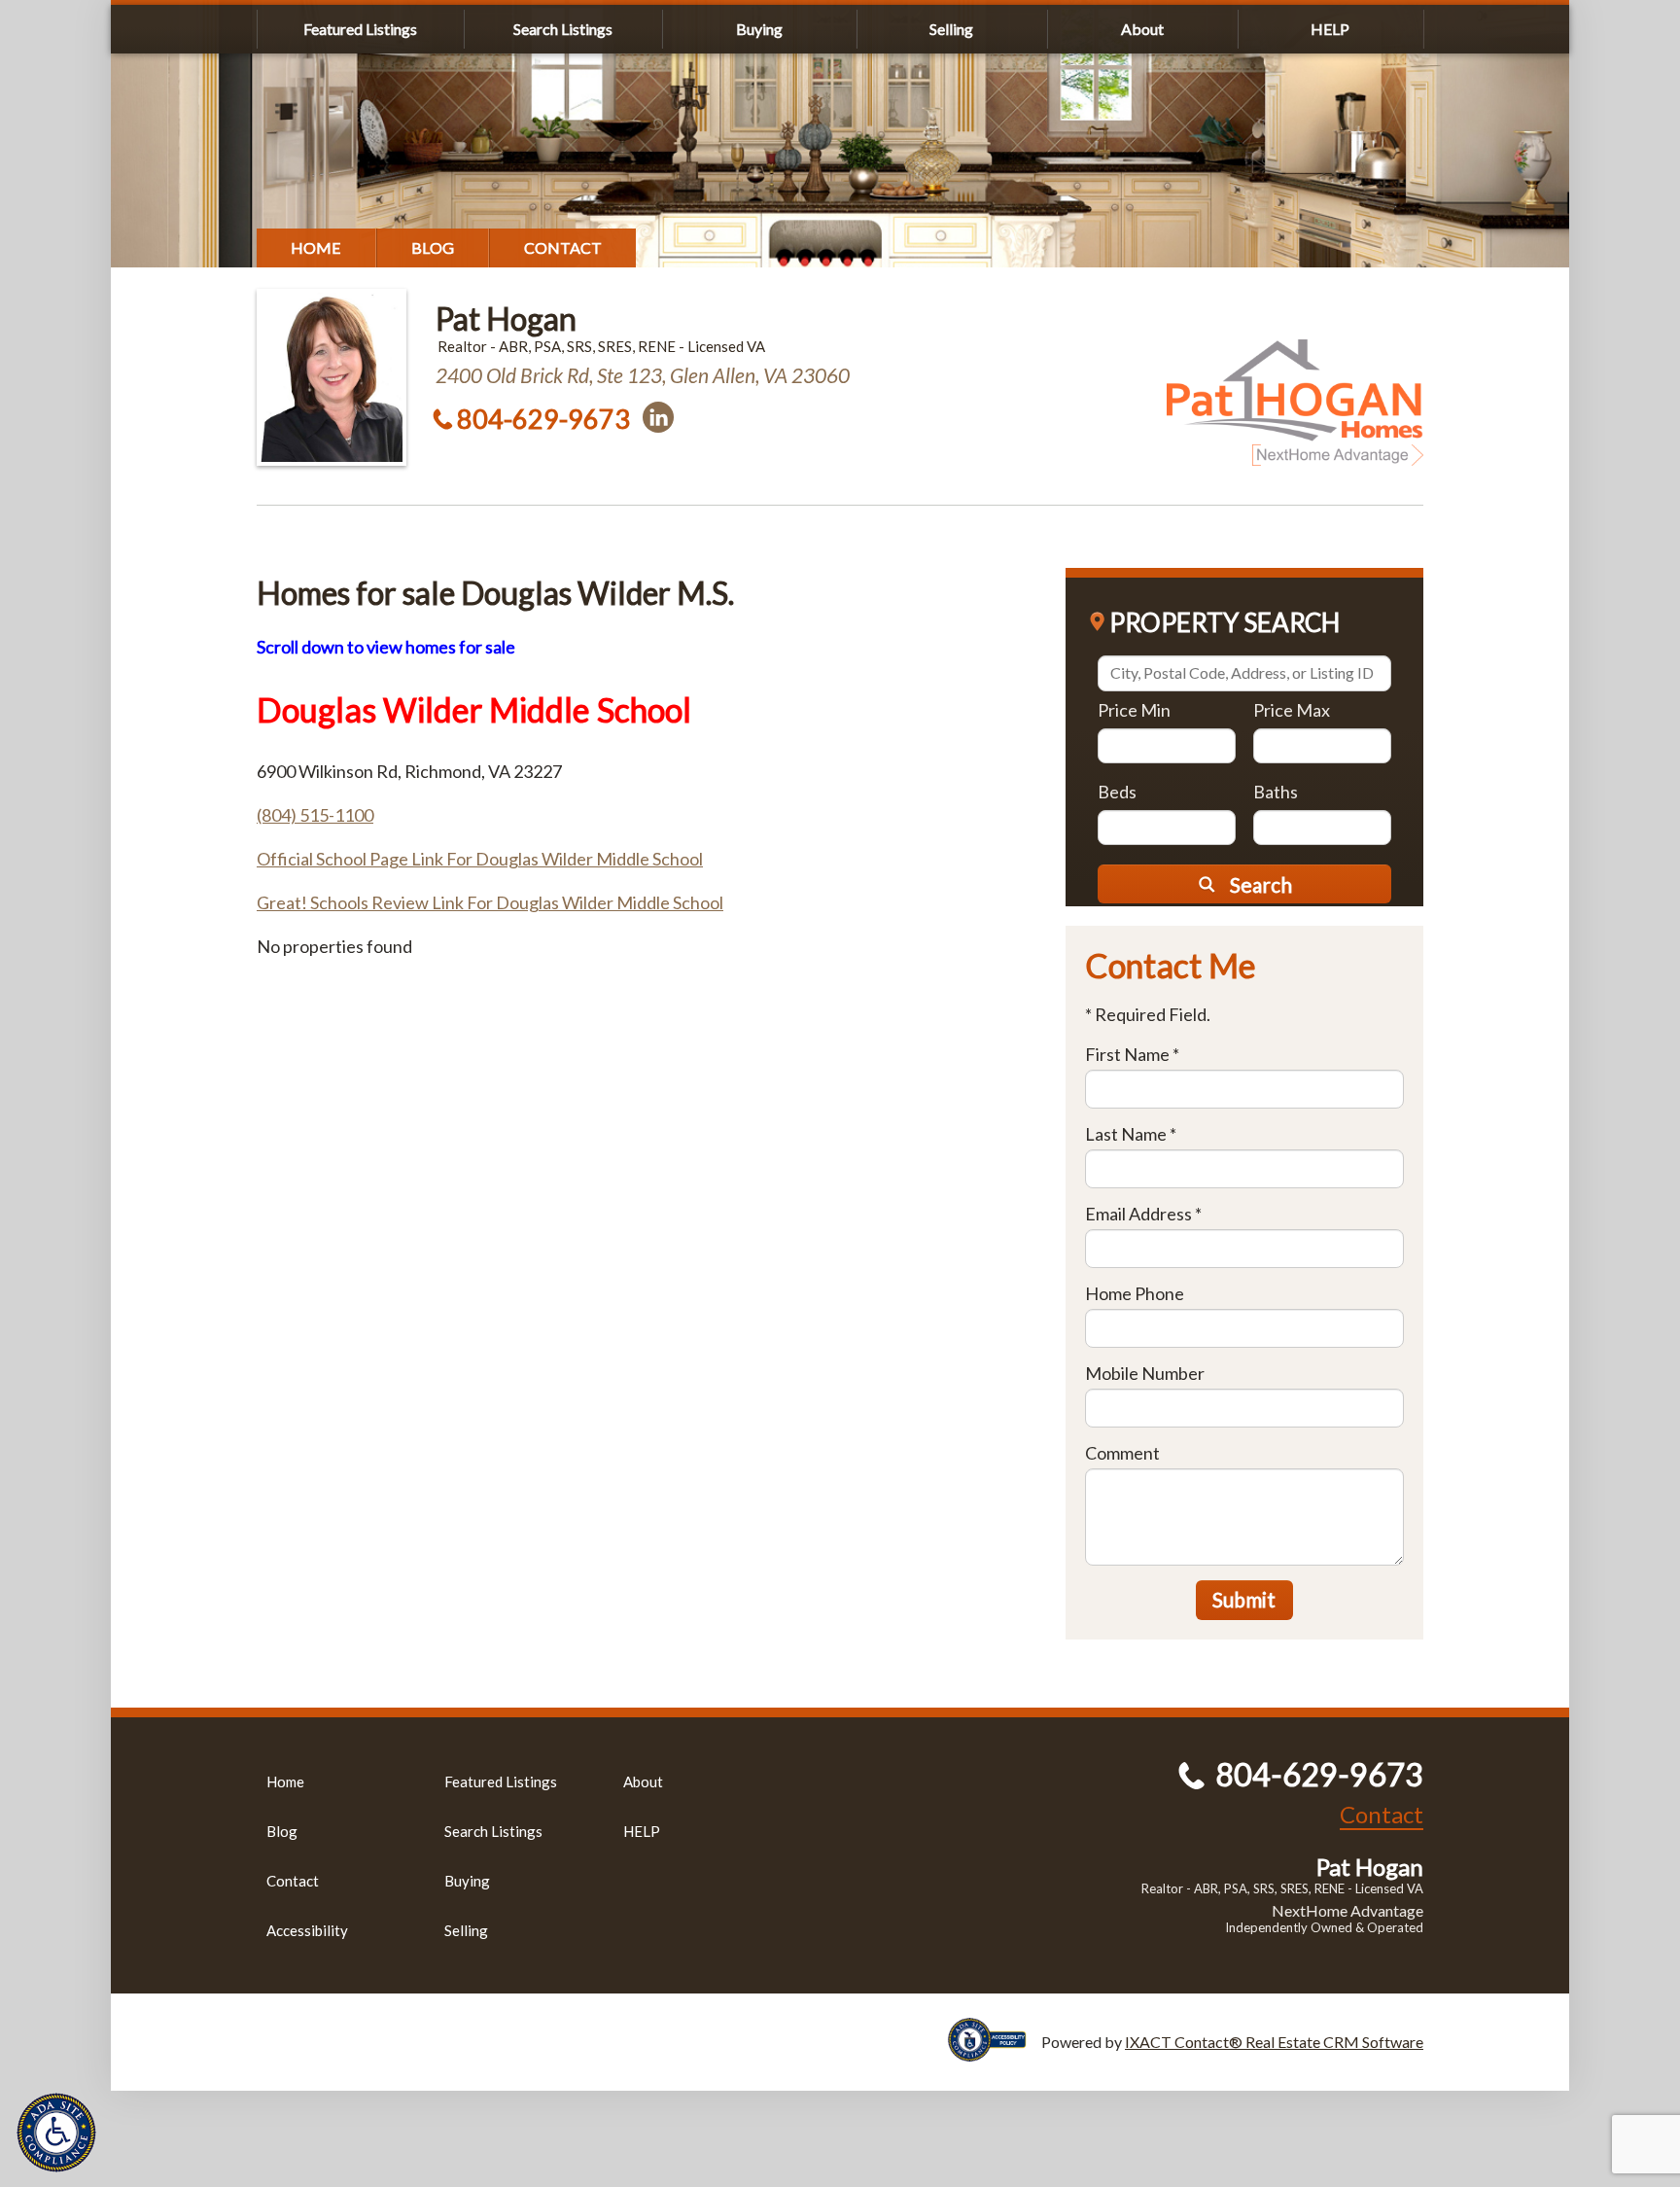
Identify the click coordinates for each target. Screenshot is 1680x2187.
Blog (433, 247)
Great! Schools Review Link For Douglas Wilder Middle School (490, 902)
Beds (1117, 792)
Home (316, 247)
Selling (951, 29)
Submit (1244, 1599)
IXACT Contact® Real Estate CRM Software (1274, 2042)
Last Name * (1131, 1134)
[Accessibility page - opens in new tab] (995, 2052)
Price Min (1134, 710)
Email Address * (1143, 1214)
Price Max (1292, 710)
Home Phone (1135, 1293)
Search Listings (563, 29)
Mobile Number (1145, 1373)
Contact (563, 247)
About (1142, 29)
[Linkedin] (658, 417)
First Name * (1132, 1054)
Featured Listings (360, 29)
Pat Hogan (506, 318)
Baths (1276, 792)
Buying (759, 29)
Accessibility (307, 1930)
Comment (1122, 1453)
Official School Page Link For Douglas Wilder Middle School (480, 859)
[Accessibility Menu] (56, 2133)
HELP (1330, 29)
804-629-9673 (543, 419)
